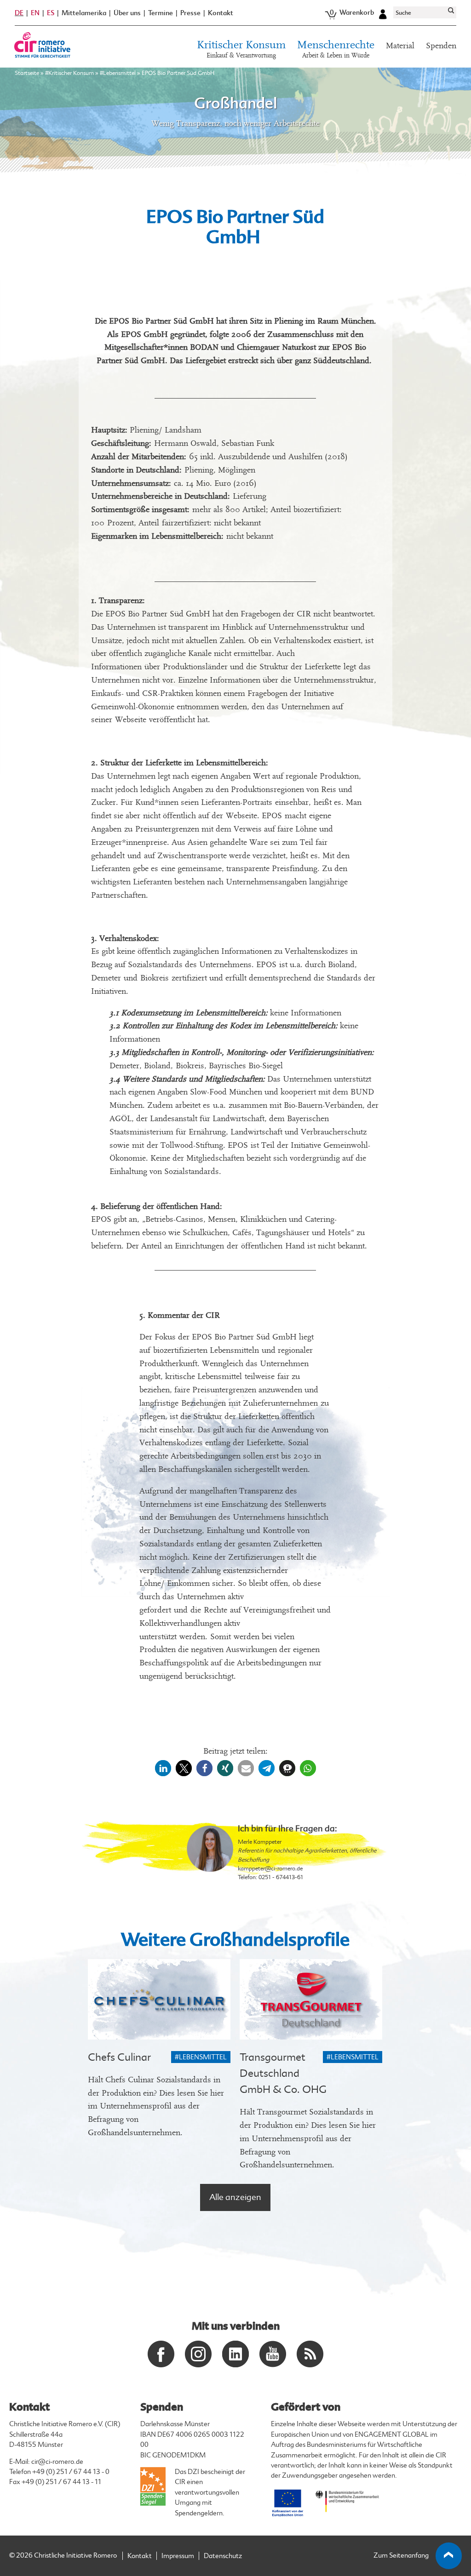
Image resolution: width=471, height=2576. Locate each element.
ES (51, 13)
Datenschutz (223, 2556)
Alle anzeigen (235, 2197)
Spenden (441, 46)
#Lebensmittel (118, 73)
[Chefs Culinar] (159, 1999)
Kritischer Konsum (241, 49)
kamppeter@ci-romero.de (270, 1869)
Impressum (178, 2556)
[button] (163, 1768)
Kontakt (221, 13)
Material (400, 46)
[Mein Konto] (383, 13)
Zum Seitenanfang (401, 2556)
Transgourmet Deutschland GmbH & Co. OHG (283, 2073)
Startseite (27, 73)
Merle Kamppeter (260, 1842)
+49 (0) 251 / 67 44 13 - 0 (71, 2472)
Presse (190, 13)
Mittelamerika (84, 13)
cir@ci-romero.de (57, 2462)
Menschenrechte (336, 49)
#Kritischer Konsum (69, 73)
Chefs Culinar (119, 2057)
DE (19, 13)
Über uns (127, 13)
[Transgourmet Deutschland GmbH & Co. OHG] (311, 1999)
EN (35, 13)
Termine (161, 13)
